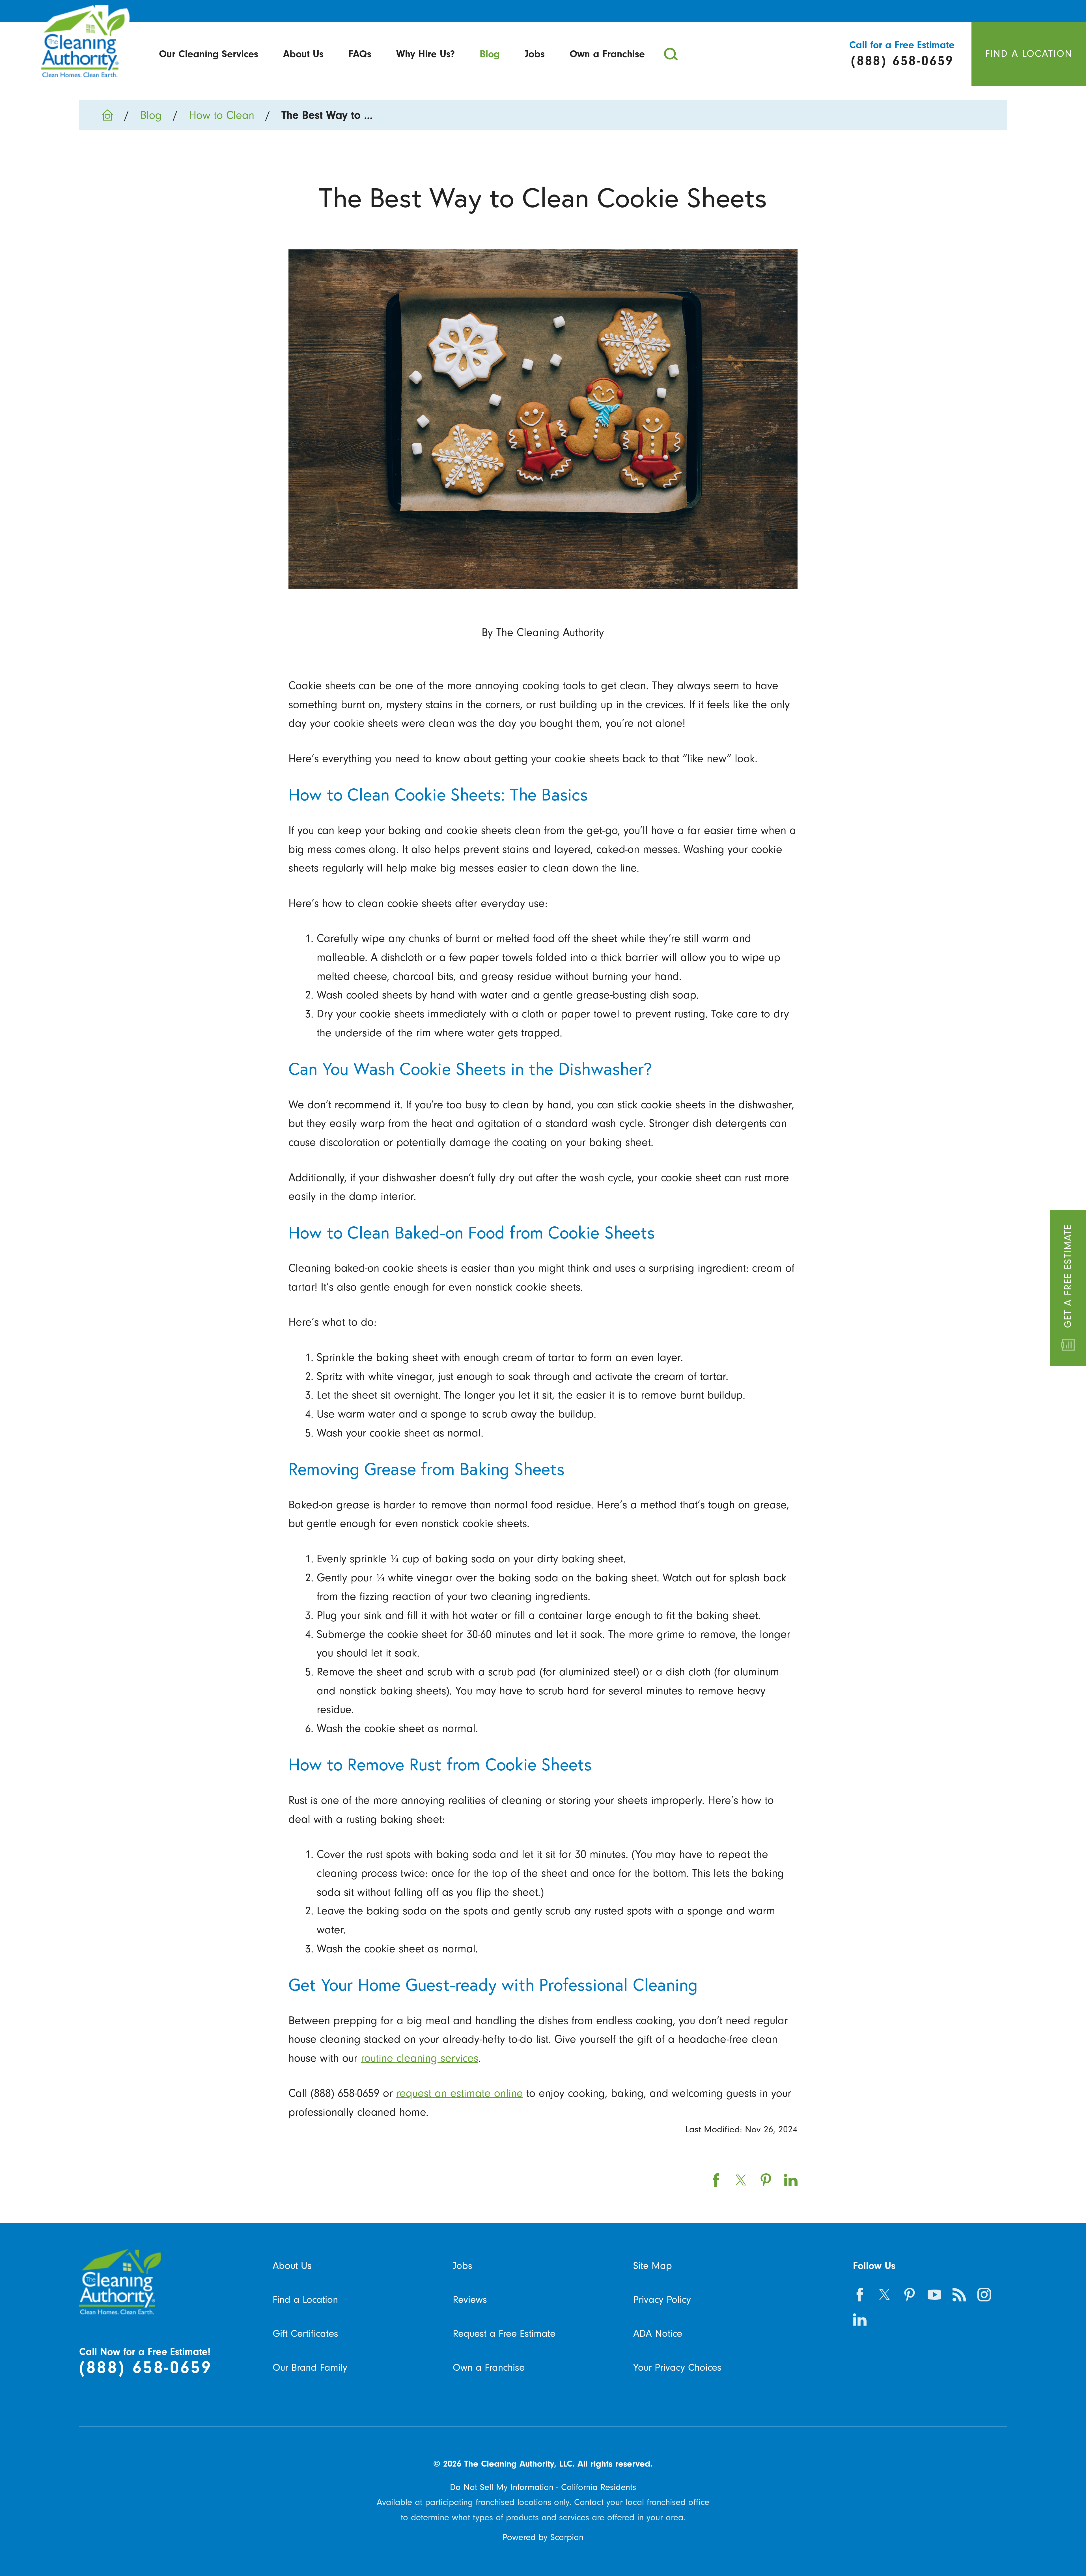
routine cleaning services (420, 2058)
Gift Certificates (305, 2334)
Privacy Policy (662, 2300)
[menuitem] (209, 54)
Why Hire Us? (425, 54)
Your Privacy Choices (677, 2367)
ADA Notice (658, 2334)
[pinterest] (910, 2295)
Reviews (470, 2300)
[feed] (959, 2295)
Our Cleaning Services (209, 54)
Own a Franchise (607, 54)
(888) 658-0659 (146, 2367)
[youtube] (934, 2295)
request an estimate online (460, 2093)
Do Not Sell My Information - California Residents (543, 2487)
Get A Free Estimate (1068, 1276)
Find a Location (305, 2300)
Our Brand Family (310, 2367)
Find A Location (1029, 54)
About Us (303, 54)
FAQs (360, 54)
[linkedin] (860, 2320)
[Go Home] (113, 115)
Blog (490, 54)
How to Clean (222, 115)
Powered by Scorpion (543, 2537)
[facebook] (860, 2295)
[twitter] (885, 2295)
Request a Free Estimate (504, 2334)
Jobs (535, 54)
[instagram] (984, 2295)
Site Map (653, 2266)
